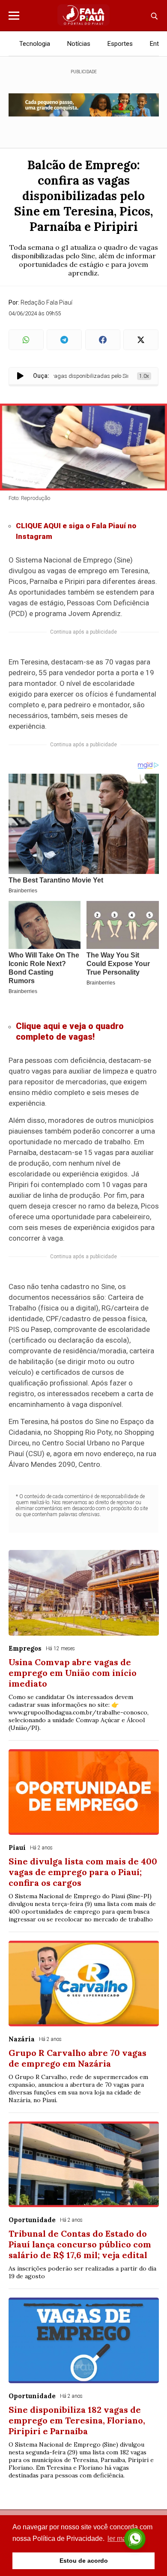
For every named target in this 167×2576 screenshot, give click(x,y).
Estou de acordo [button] (84, 2561)
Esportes (120, 44)
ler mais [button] (119, 2539)
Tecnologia (35, 44)
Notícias (79, 44)
